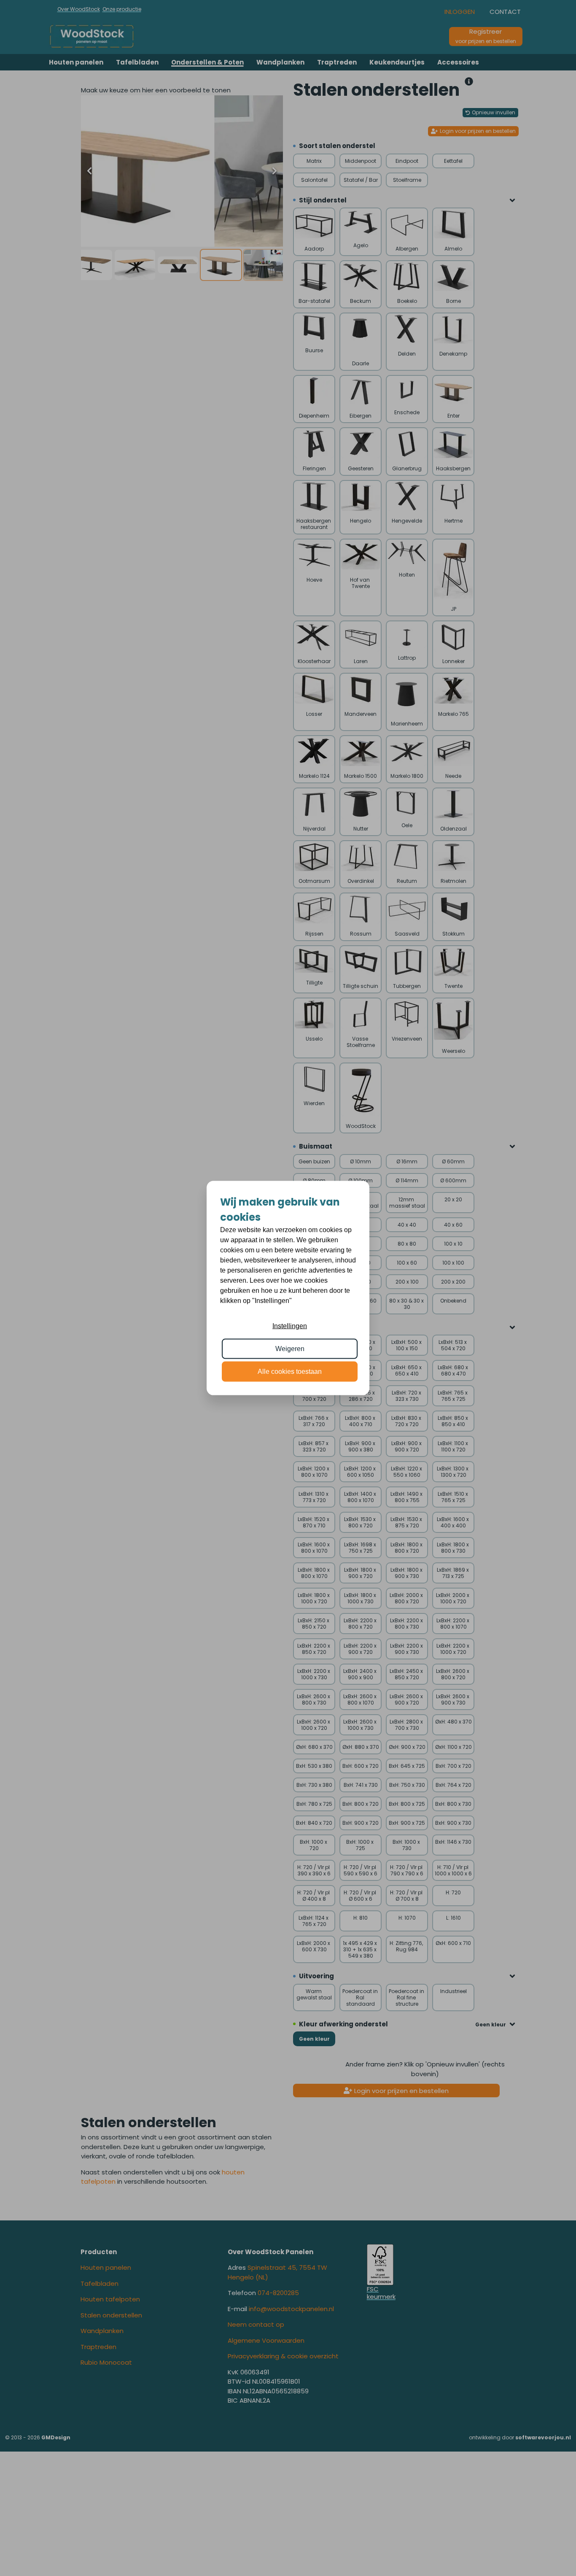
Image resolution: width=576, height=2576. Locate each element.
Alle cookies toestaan (290, 1372)
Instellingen (290, 1326)
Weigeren (290, 1349)
